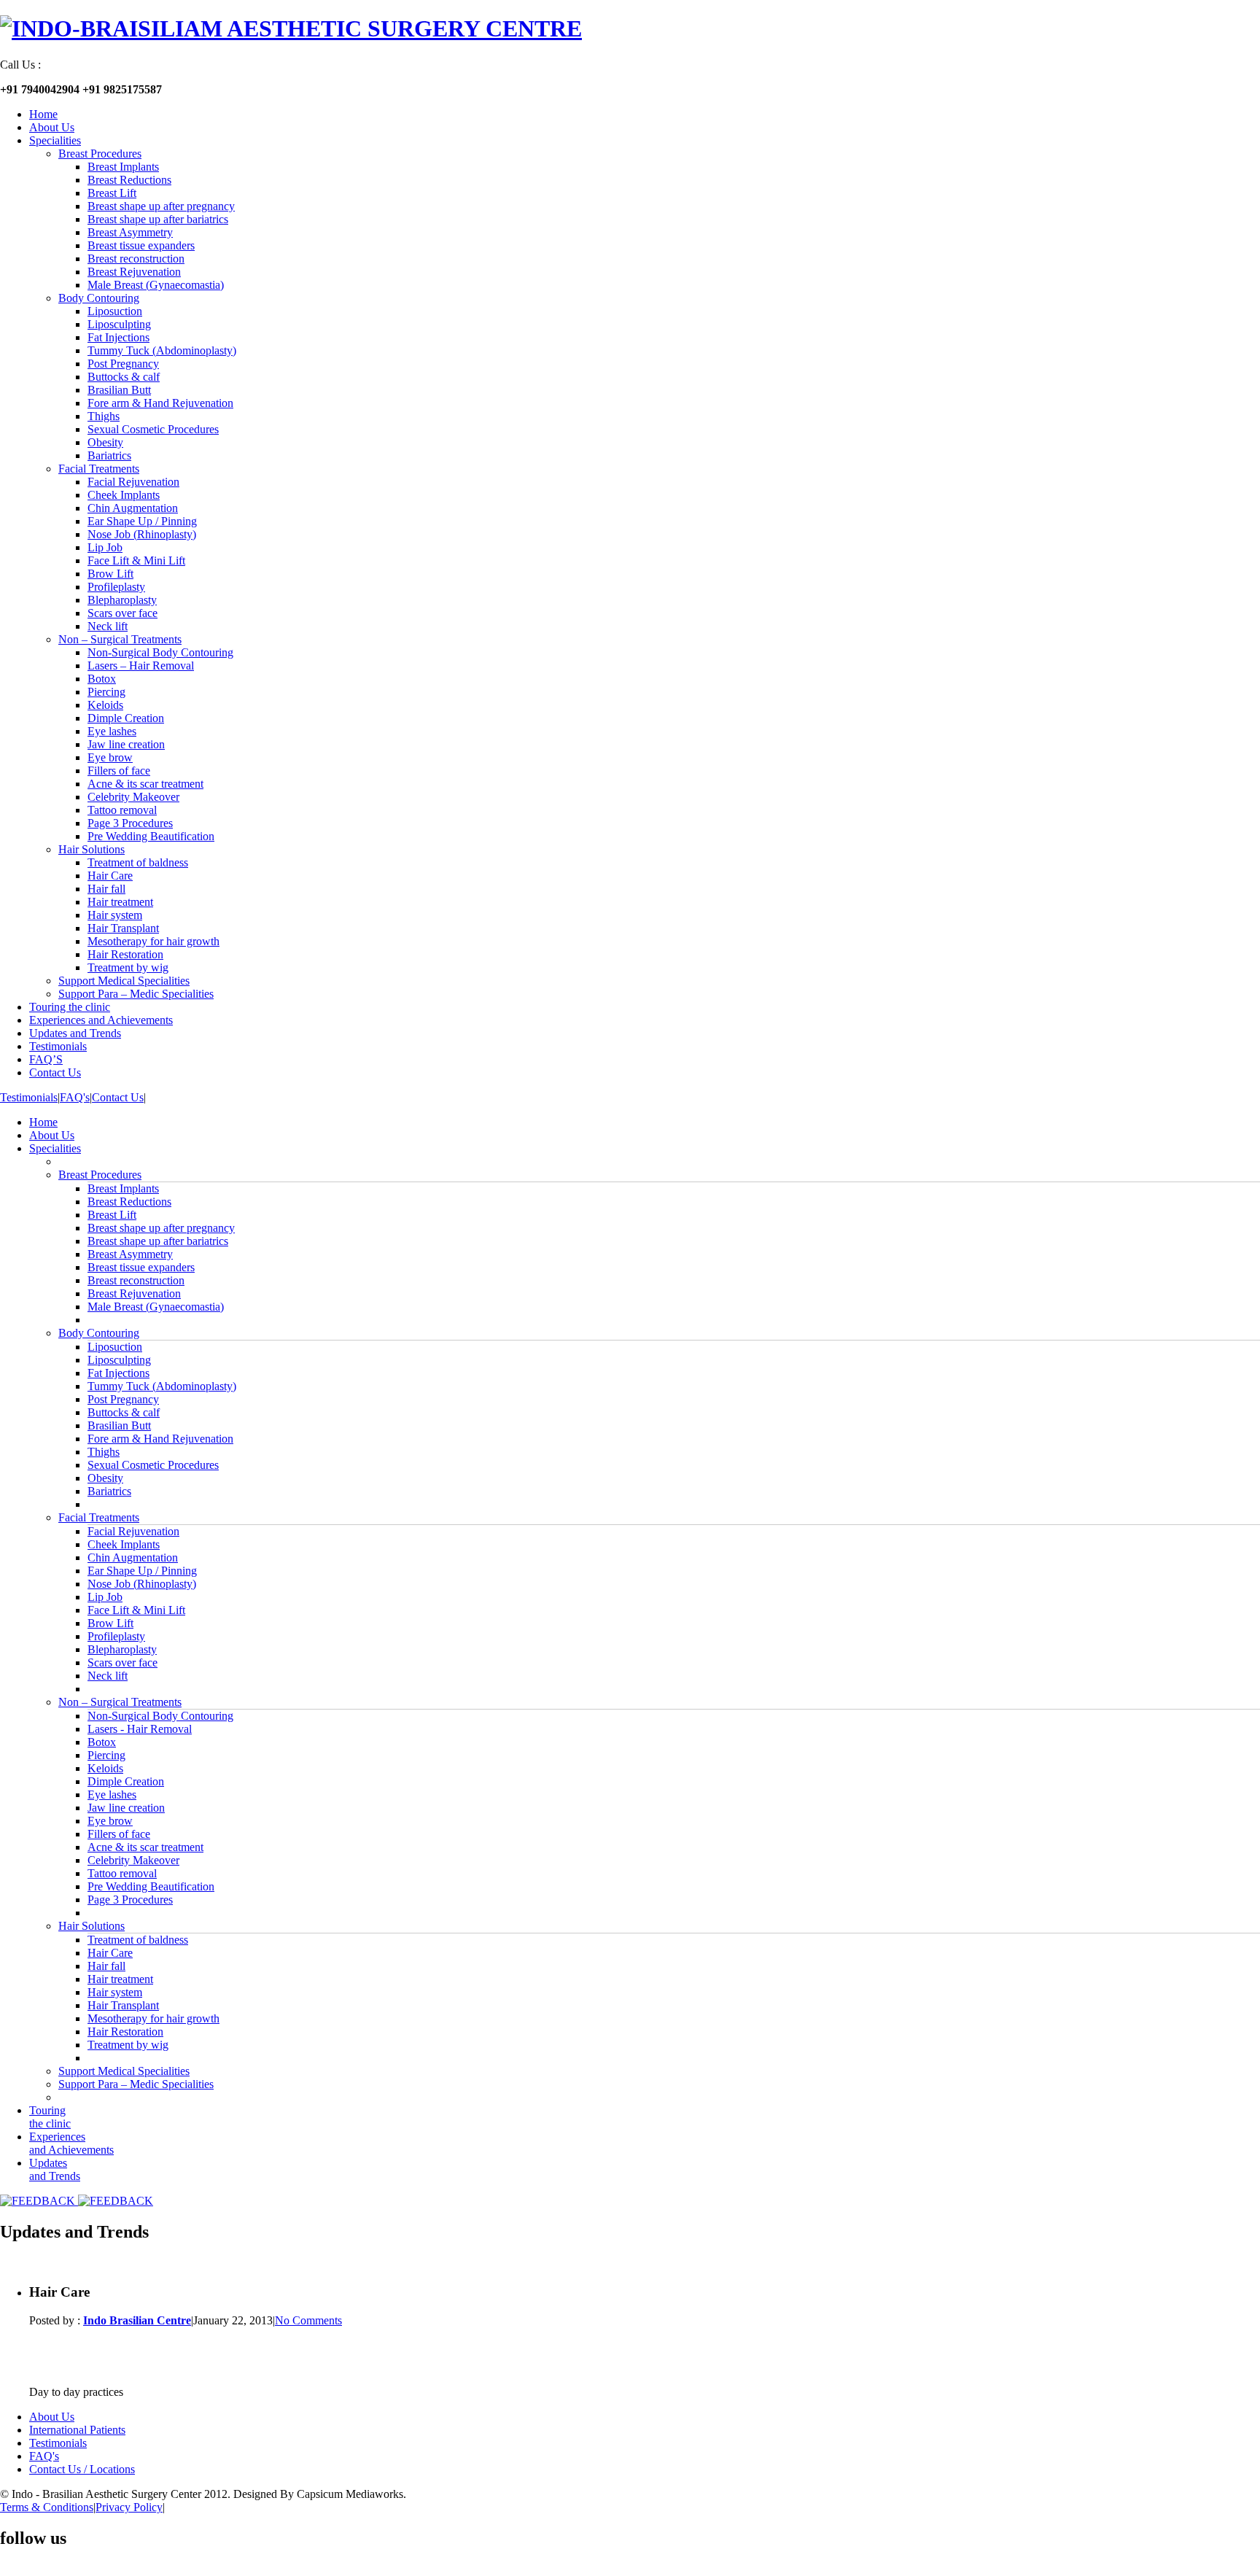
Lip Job (105, 547)
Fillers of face (119, 771)
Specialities (55, 140)
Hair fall (106, 889)
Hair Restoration (125, 954)
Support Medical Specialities (124, 981)
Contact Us (55, 1072)
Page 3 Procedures (130, 823)
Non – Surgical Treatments (120, 639)
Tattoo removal (122, 810)
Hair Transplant (123, 928)
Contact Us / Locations (82, 2469)
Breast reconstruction (136, 259)
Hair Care (110, 876)
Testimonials (58, 1046)
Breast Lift (112, 193)
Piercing (106, 692)
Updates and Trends (75, 1033)
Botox (102, 679)
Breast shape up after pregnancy (161, 206)
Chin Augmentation (133, 508)
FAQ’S (46, 1059)
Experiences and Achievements (101, 1020)
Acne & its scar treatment (145, 784)
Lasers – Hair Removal (141, 666)
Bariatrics (109, 455)
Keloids (105, 705)
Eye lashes (112, 731)
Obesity (105, 442)
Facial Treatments (99, 469)
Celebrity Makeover (133, 797)
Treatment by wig (128, 967)
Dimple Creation (126, 718)
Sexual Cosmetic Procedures (153, 429)
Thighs (104, 416)
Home (43, 114)
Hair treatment (120, 902)
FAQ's (75, 1097)
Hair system (115, 915)
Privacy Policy (129, 2507)
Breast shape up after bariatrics (158, 219)
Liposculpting (119, 324)
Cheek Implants (124, 495)
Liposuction (115, 311)
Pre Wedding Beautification (151, 836)
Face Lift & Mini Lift (136, 560)
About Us (52, 127)
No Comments (308, 2320)
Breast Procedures (100, 154)
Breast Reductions (129, 180)
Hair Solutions (92, 849)
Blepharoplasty (122, 600)
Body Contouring (99, 298)
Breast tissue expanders (141, 245)
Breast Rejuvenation (134, 272)
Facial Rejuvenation (133, 482)
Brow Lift (110, 574)
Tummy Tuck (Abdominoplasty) (162, 350)
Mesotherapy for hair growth (153, 941)
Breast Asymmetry (130, 232)
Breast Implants (123, 167)
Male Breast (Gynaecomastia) (156, 285)
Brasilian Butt (119, 390)
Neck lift (108, 626)
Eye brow (110, 757)
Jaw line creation (126, 744)
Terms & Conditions (47, 2507)
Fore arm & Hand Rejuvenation (160, 403)
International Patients (77, 2430)
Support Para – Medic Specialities (136, 994)
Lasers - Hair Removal (140, 1729)
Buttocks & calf (124, 377)
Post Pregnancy (123, 364)
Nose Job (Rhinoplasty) (142, 534)
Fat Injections (118, 337)
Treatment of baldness (138, 862)
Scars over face (122, 613)
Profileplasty (116, 587)
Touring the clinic (70, 1007)
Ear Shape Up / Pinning (142, 521)
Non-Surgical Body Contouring (160, 652)
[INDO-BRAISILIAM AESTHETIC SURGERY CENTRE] (291, 28)
